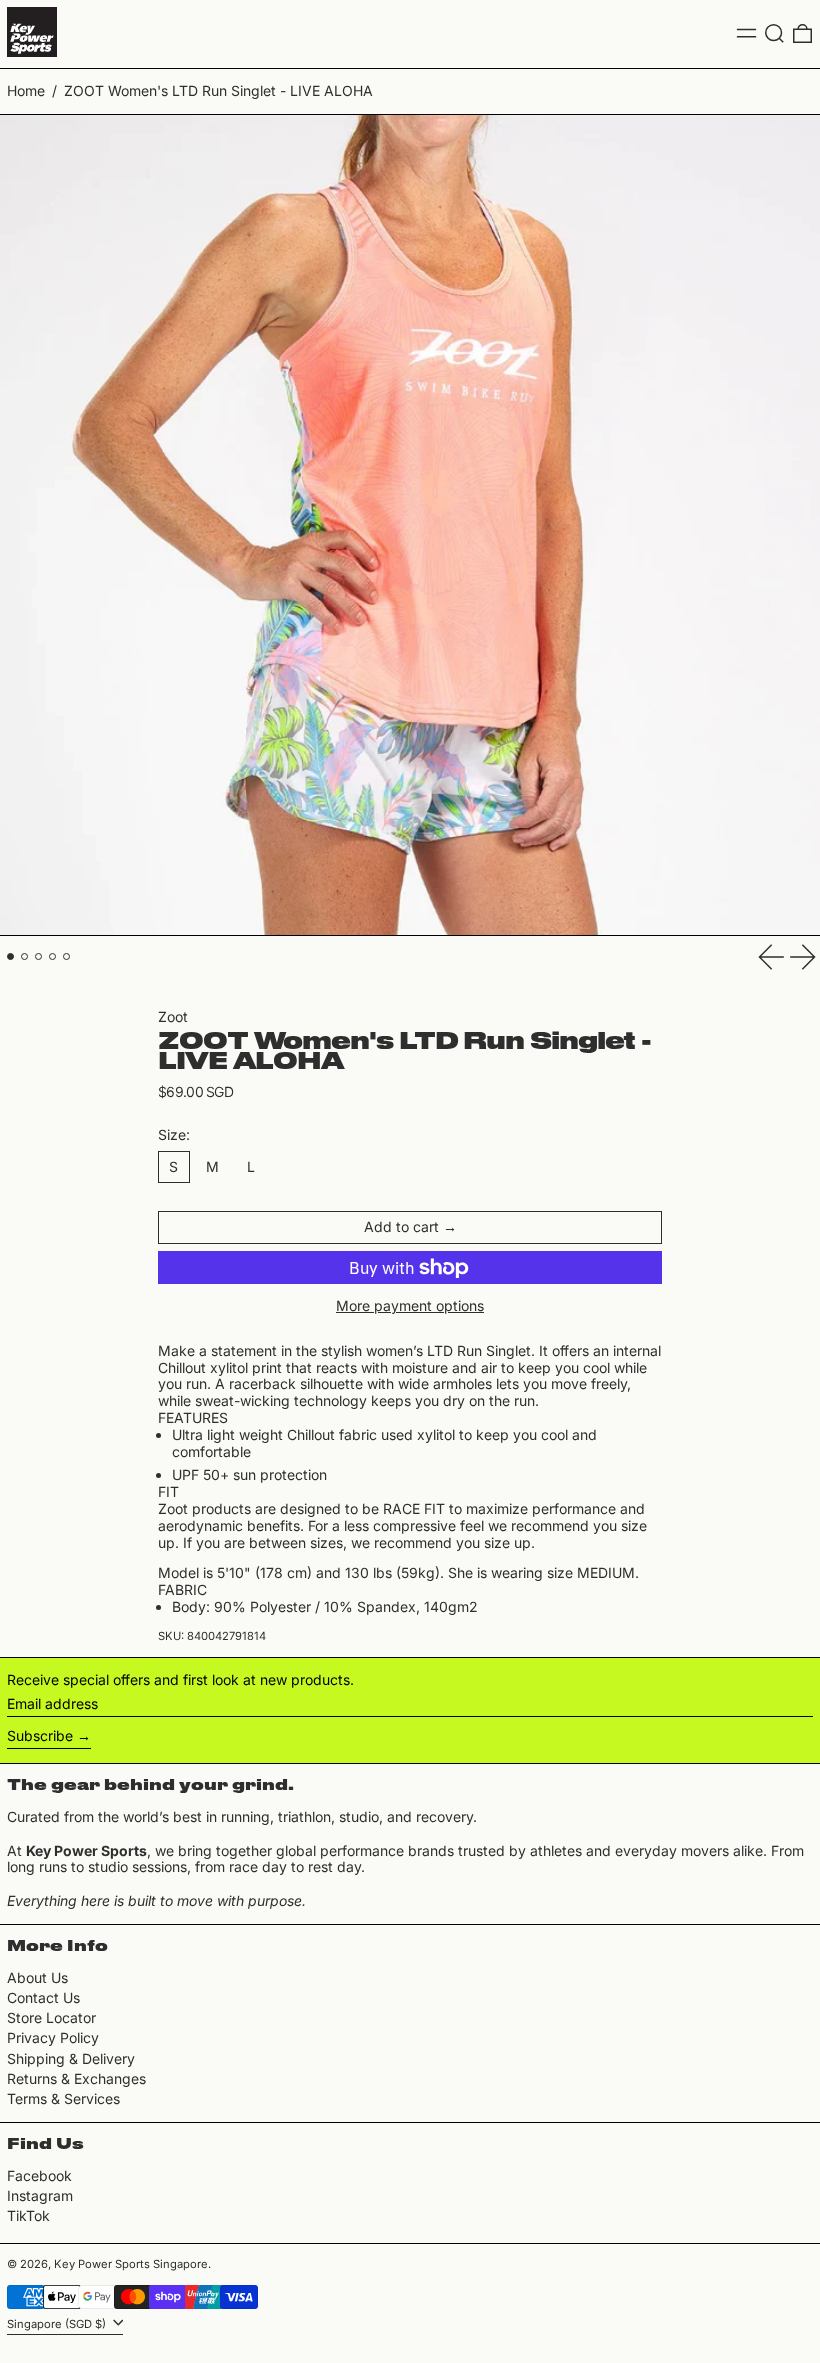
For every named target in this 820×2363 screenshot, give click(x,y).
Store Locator (51, 2017)
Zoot (173, 1016)
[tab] (10, 956)
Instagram (40, 2196)
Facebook (39, 2176)
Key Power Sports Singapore (131, 2264)
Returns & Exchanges (76, 2078)
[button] (774, 33)
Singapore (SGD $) (58, 2323)
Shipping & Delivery (71, 2058)
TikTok (28, 2216)
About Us (37, 1977)
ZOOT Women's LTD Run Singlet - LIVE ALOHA (218, 90)
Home (26, 90)
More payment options (410, 1306)
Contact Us (43, 1997)
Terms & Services (63, 2098)
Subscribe (40, 1735)
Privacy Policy (53, 2037)
